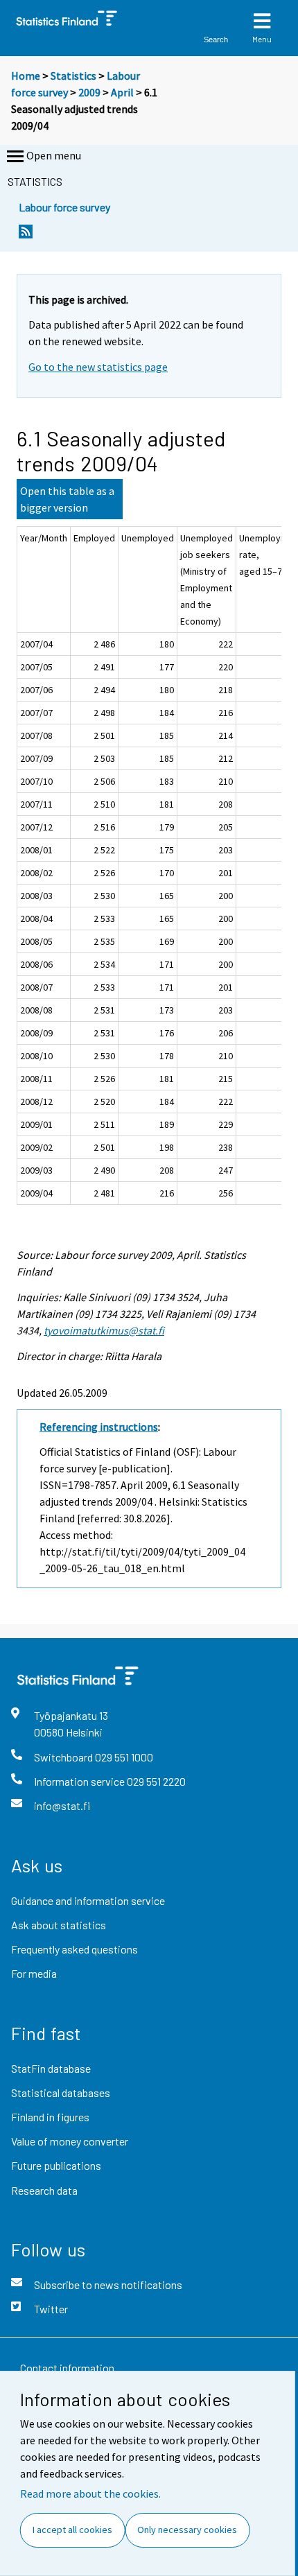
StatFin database (51, 2068)
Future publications (56, 2165)
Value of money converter (70, 2141)
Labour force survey (64, 207)
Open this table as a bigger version (67, 499)
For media (34, 1973)
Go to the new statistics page (98, 367)
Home (26, 76)
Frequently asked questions (74, 1949)
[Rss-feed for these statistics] (26, 235)
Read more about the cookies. (90, 2494)
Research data (44, 2190)
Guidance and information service (88, 1900)
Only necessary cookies (187, 2530)
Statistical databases (61, 2092)
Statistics (73, 76)
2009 (89, 92)
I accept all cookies (72, 2530)
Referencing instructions (99, 1427)
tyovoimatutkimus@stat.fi (104, 1330)
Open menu (54, 155)
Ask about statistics (59, 1925)
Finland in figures (50, 2117)
